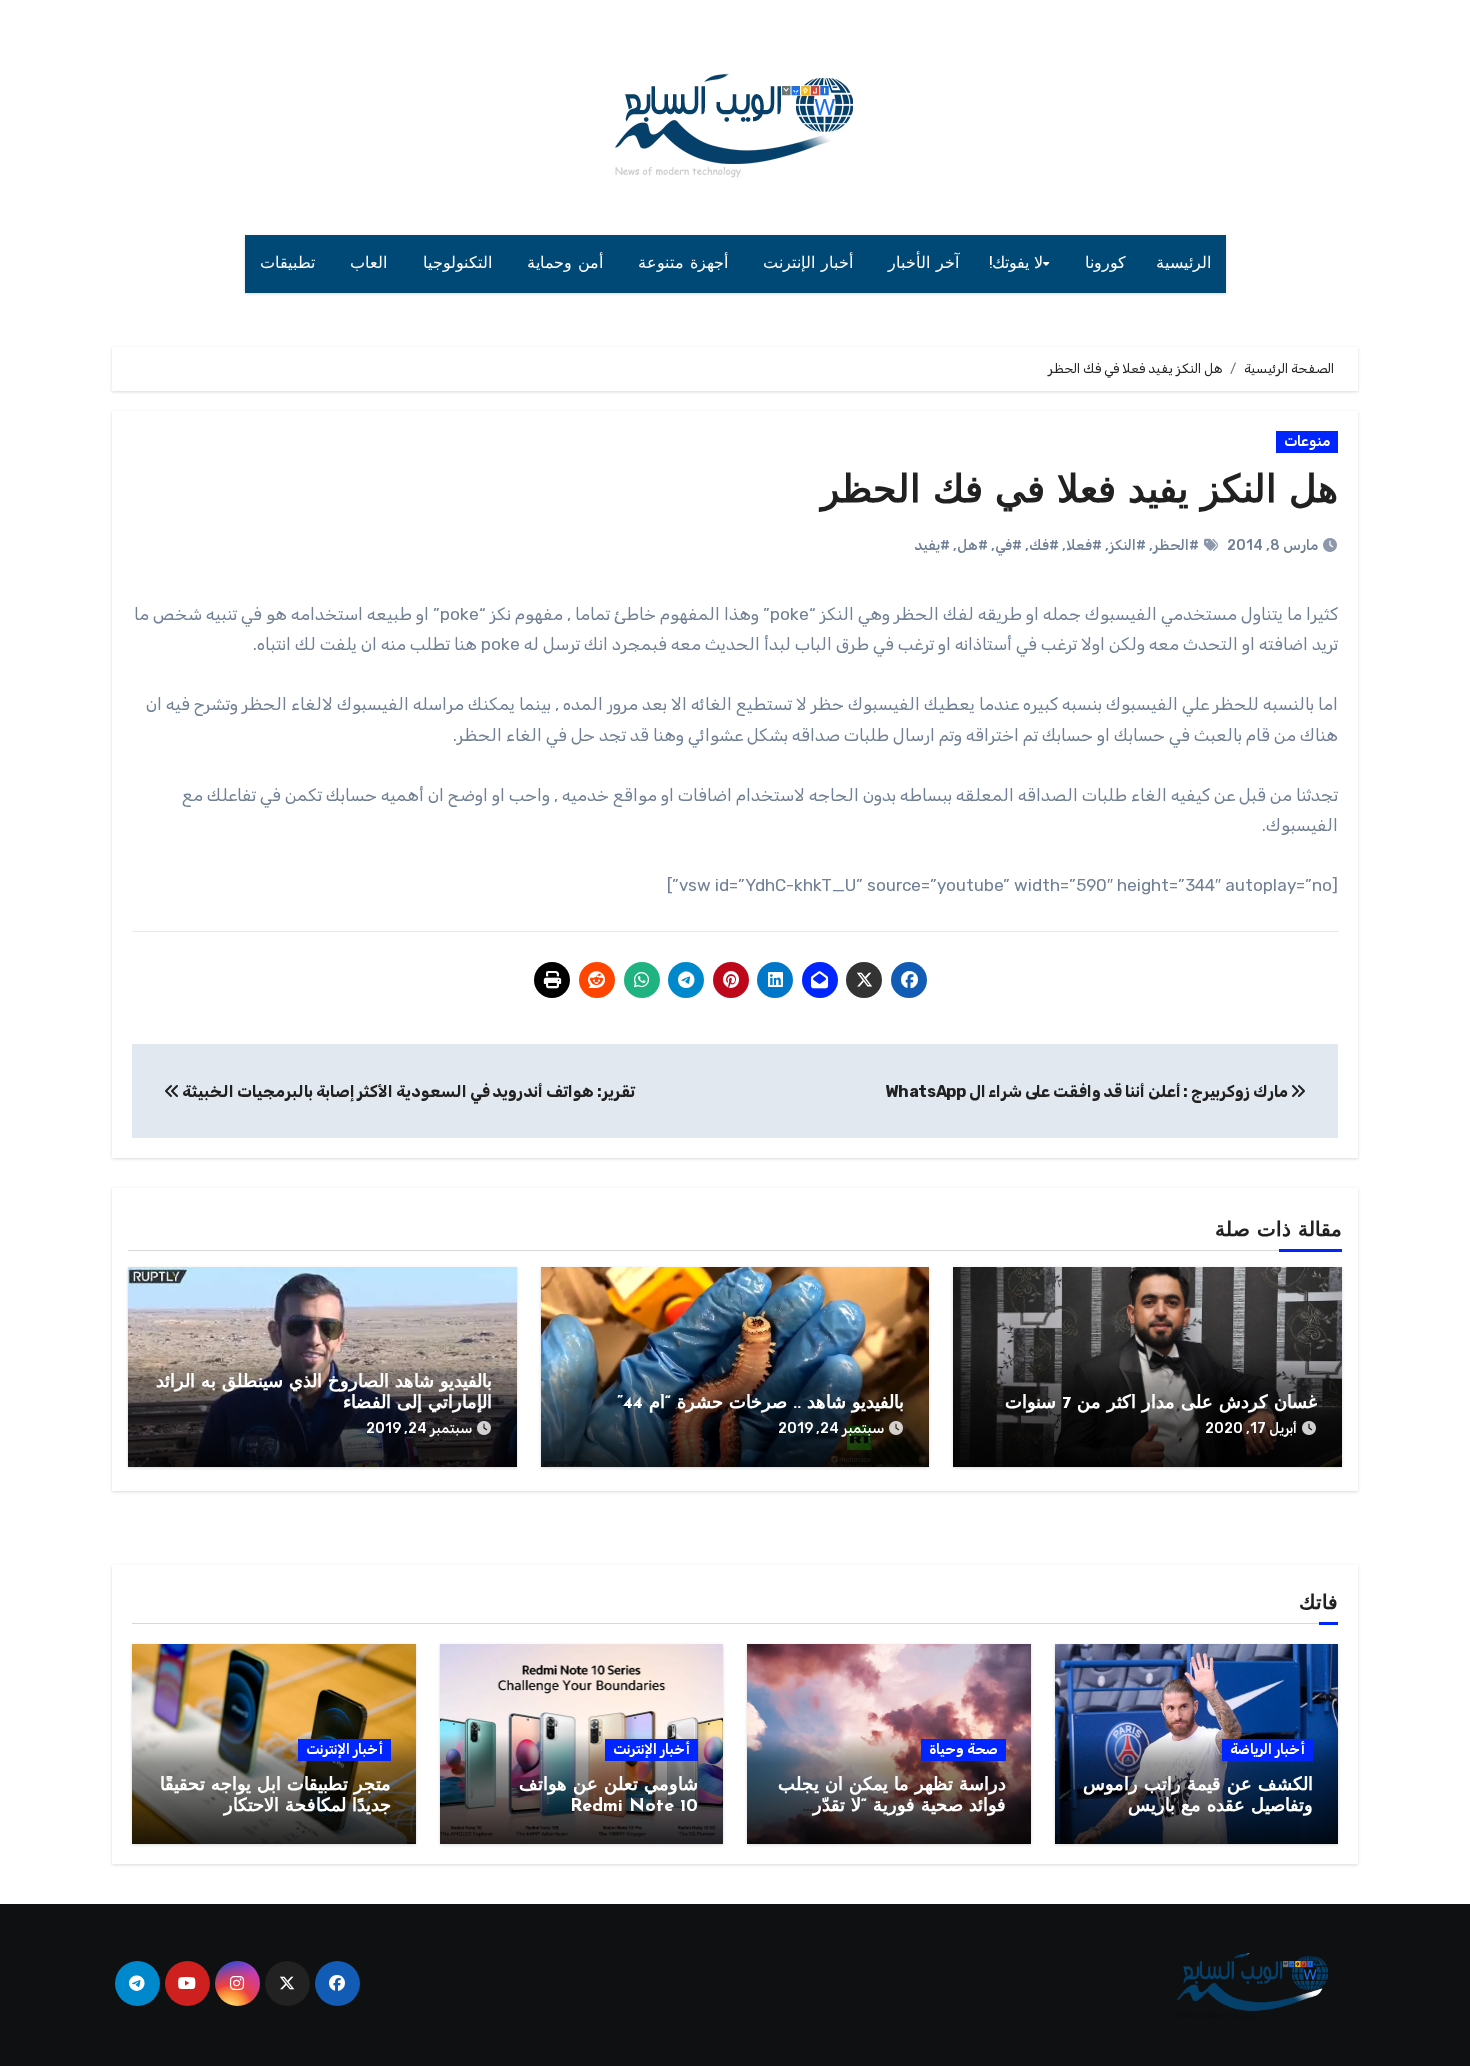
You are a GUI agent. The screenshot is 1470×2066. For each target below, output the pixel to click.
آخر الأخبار (923, 264)
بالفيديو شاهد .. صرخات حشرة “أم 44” (760, 1404)
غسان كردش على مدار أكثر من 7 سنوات (1161, 1404)
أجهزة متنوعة (685, 264)
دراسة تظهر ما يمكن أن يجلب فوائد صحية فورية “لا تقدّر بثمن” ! (892, 1807)
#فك (1044, 545)
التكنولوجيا (460, 264)
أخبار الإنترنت (810, 264)
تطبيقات (290, 264)
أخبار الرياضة (1267, 1749)
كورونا (1105, 264)
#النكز (1127, 545)
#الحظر (1176, 545)
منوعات (1307, 441)
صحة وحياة (963, 1749)
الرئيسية (1183, 264)
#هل (972, 545)
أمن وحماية (567, 264)
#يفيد (932, 545)
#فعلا (1084, 545)
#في (1008, 545)
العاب (371, 264)
